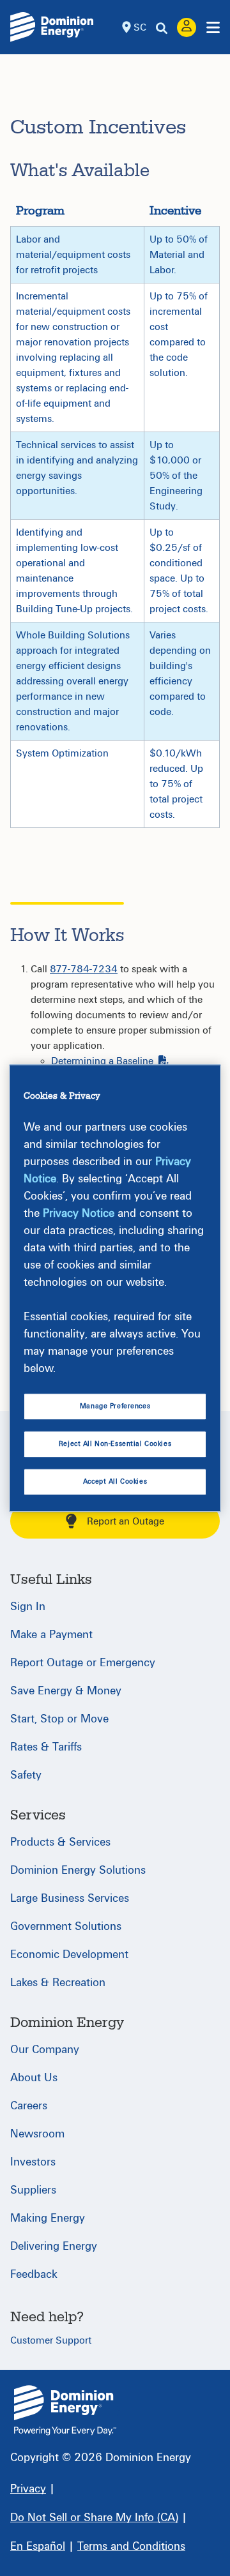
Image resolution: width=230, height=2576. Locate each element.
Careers (29, 2106)
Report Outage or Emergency (83, 1663)
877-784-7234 (84, 969)
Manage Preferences (115, 1406)
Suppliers (33, 2190)
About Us (34, 2078)
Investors (33, 2162)
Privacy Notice (79, 1213)
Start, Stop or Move (59, 1719)
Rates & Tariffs (46, 1747)
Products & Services (60, 1842)
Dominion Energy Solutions (78, 1870)
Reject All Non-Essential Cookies (115, 1444)
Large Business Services (70, 1898)
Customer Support (51, 2340)
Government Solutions (66, 1926)
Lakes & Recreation (58, 1983)
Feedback (34, 2274)
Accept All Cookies (115, 1481)
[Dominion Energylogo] (52, 27)
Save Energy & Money (66, 1691)
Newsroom (37, 2134)
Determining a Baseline (102, 1061)
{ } (65, 2410)
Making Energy (48, 2218)
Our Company (45, 2050)
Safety (26, 1775)
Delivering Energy (54, 2246)
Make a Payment (51, 1635)
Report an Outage (126, 1521)
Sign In (28, 1607)
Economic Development (69, 1955)
